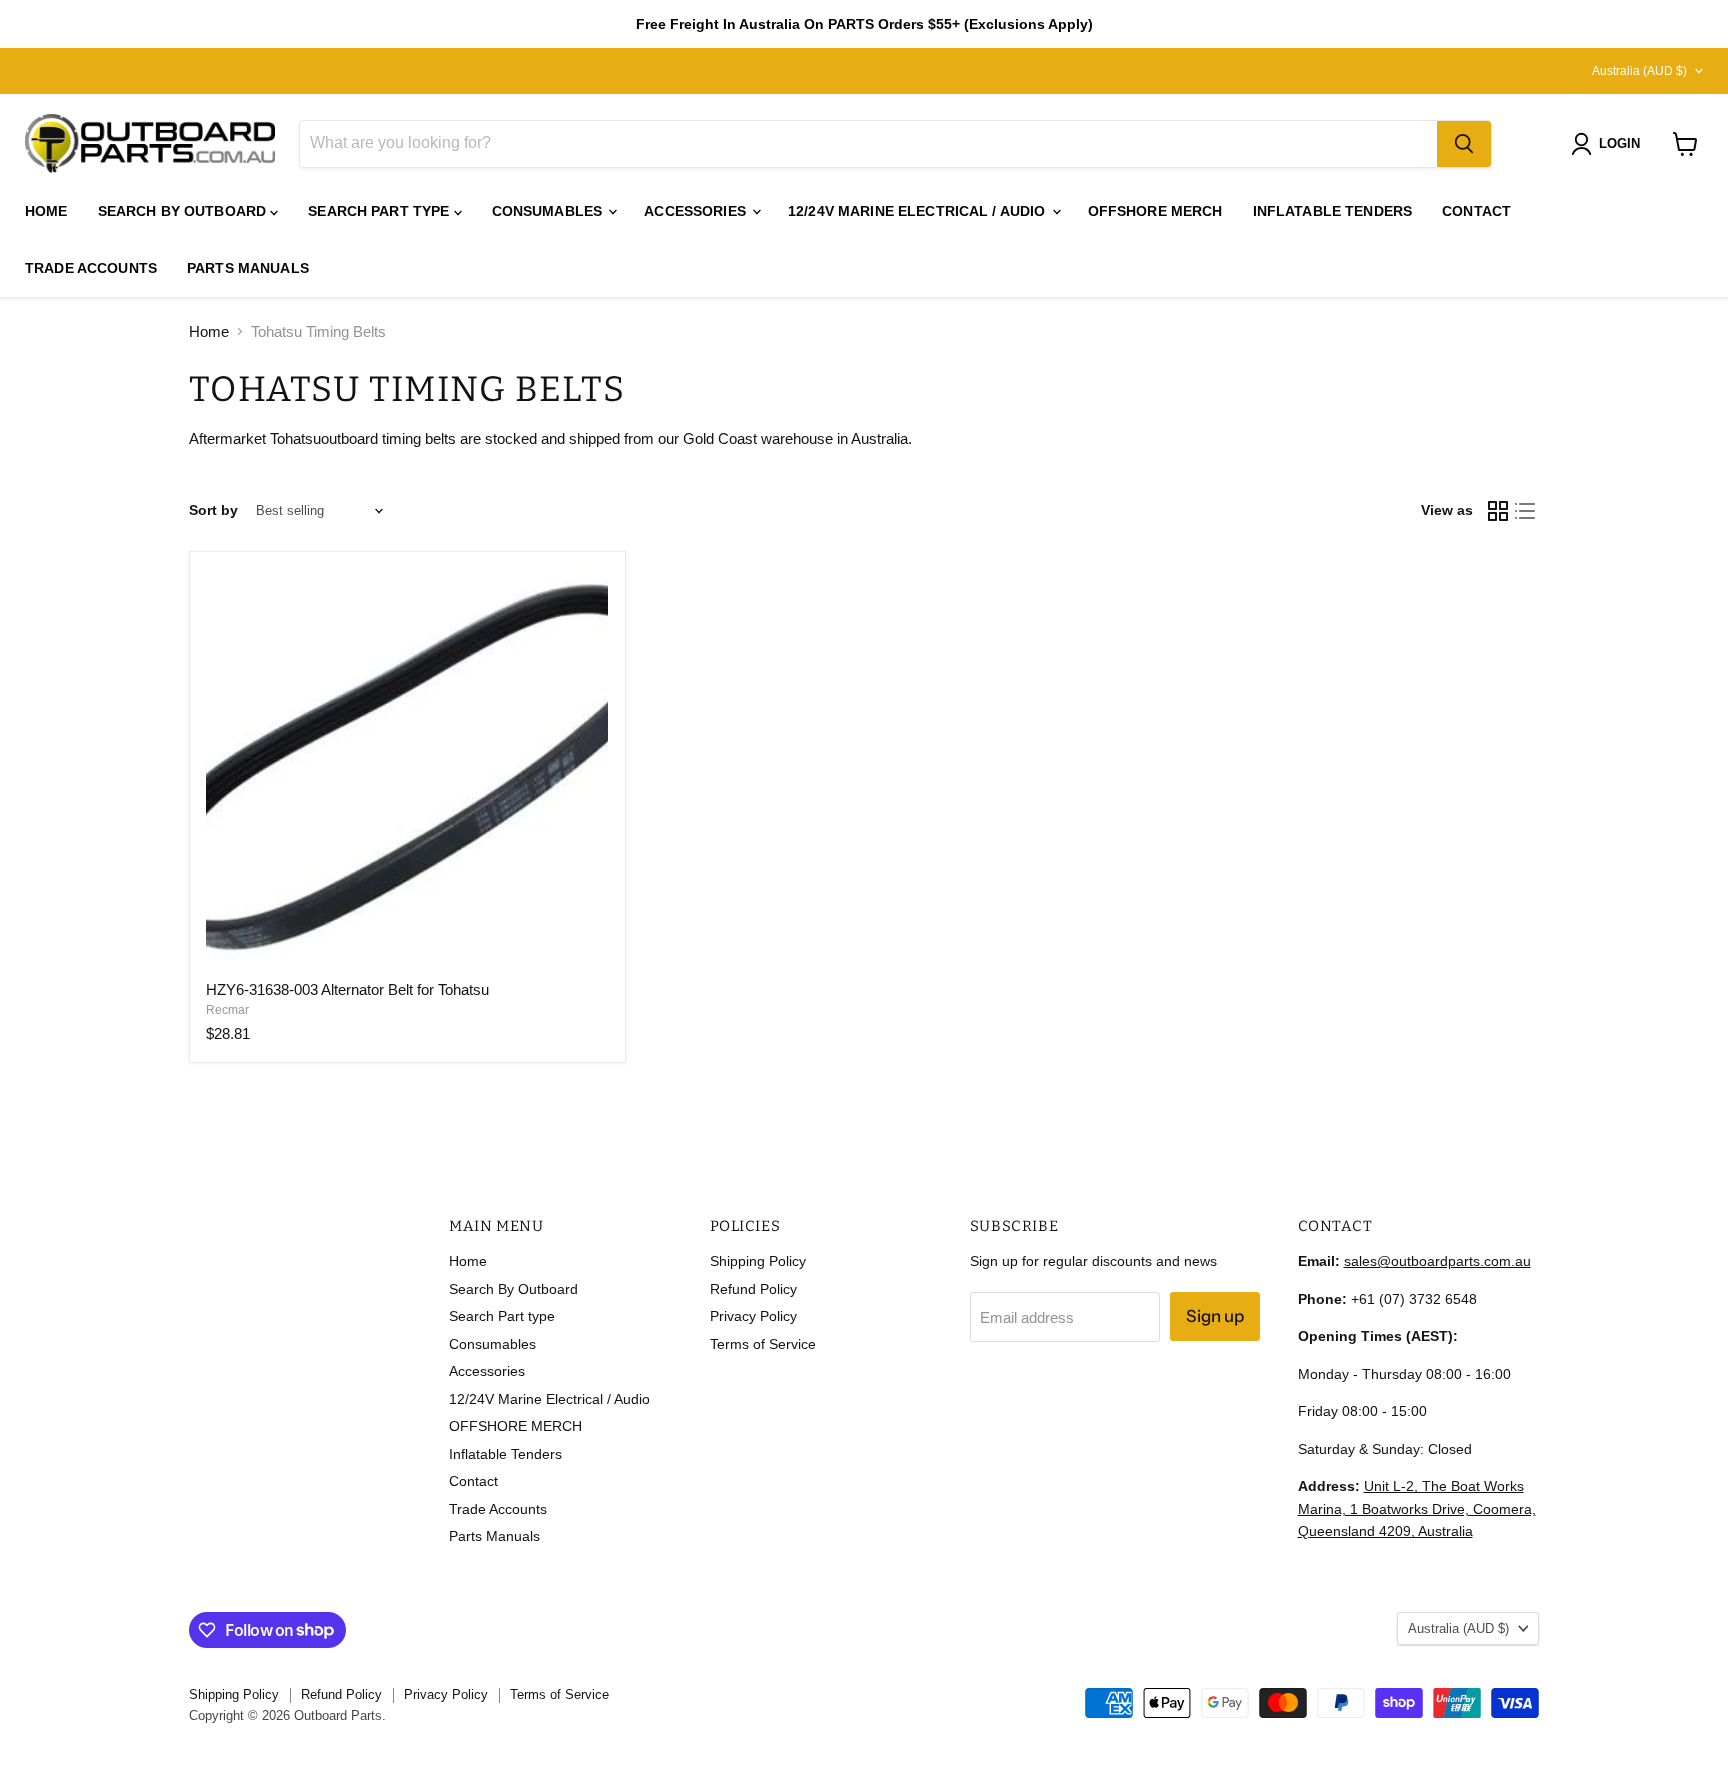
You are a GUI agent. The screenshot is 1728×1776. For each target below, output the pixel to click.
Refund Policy (753, 1289)
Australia (1639, 71)
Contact (1476, 211)
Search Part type (380, 211)
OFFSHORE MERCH (1155, 211)
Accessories (697, 211)
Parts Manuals (248, 268)
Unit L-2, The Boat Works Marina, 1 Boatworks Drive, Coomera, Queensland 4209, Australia (1417, 1508)
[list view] (1526, 511)
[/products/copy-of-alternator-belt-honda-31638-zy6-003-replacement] (407, 769)
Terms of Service (763, 1344)
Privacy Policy (753, 1316)
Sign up (1215, 1316)
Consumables (549, 211)
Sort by (213, 510)
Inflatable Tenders (1333, 211)
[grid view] (1498, 511)
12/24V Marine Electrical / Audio (919, 211)
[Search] (1464, 144)
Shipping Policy (758, 1261)
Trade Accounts (91, 268)
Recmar (227, 1010)
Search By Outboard (184, 211)
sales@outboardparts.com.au (1437, 1261)
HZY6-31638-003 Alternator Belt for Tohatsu (347, 989)
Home (46, 211)
